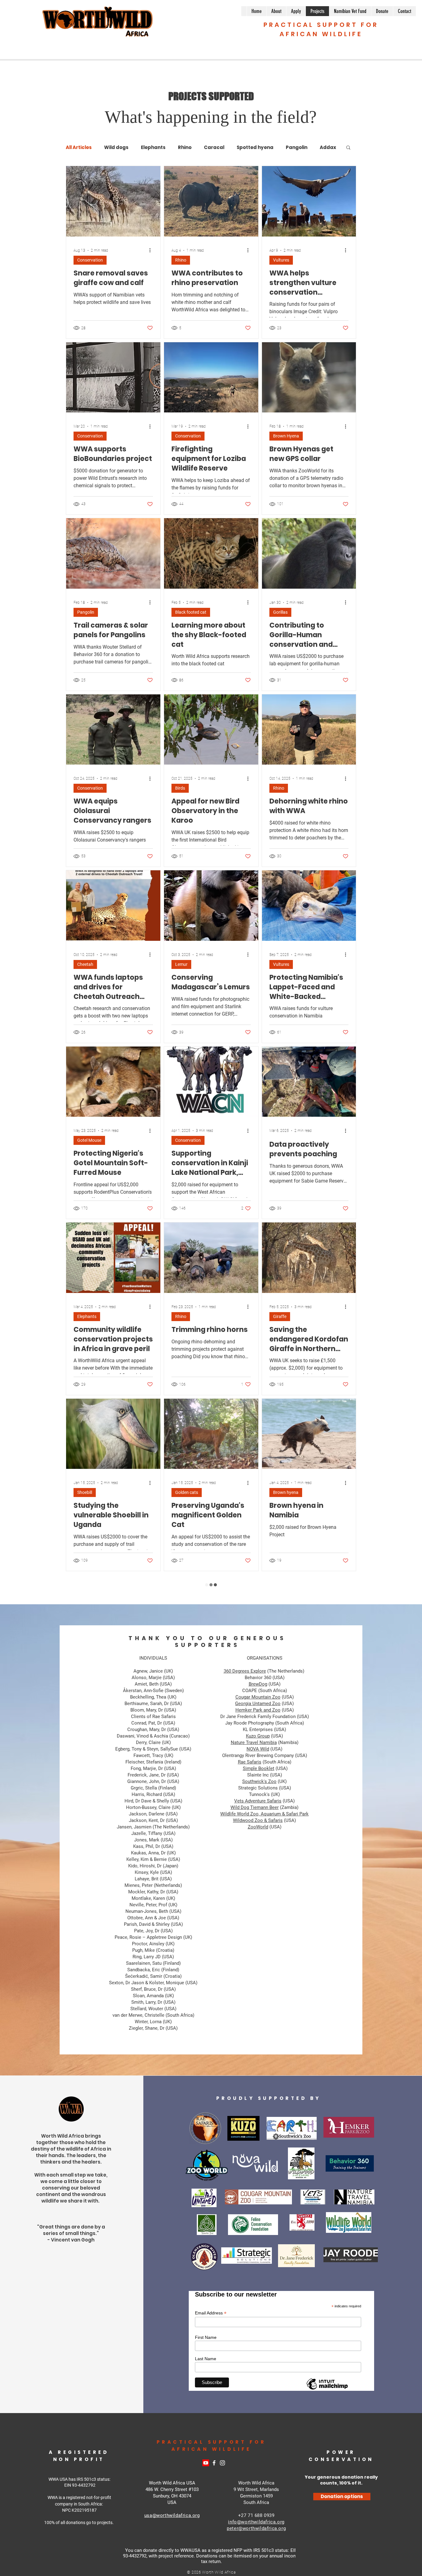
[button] (348, 148)
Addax (279, 2021)
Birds (180, 788)
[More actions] (152, 250)
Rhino (185, 147)
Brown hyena (286, 1492)
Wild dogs (116, 147)
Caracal (214, 147)
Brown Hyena (286, 436)
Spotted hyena (255, 147)
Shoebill (85, 1492)
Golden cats (187, 1492)
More (292, 147)
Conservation (90, 260)
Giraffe (280, 1316)
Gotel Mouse (89, 1140)
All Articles (79, 147)
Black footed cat (191, 612)
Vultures (281, 260)
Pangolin (86, 612)
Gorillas (280, 612)
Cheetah (85, 964)
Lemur (181, 964)
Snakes (84, 2373)
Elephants (153, 147)
